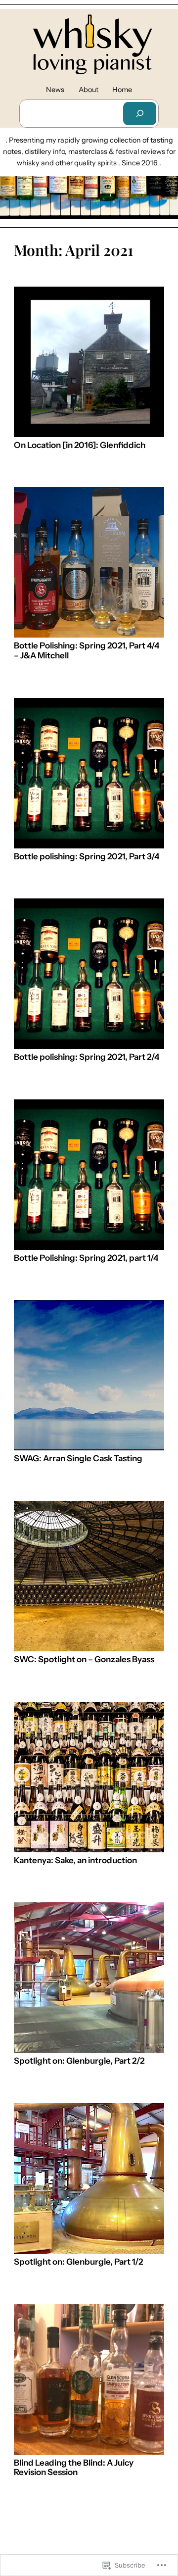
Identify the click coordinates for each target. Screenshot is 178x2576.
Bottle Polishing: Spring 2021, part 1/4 (86, 1258)
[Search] (139, 114)
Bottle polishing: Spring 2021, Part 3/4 (87, 857)
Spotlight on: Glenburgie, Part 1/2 (78, 2262)
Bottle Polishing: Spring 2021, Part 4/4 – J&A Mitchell (87, 651)
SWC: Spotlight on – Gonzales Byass (84, 1660)
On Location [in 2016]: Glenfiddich (80, 445)
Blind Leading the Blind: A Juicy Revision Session (74, 2468)
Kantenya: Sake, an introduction (75, 1860)
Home (122, 90)
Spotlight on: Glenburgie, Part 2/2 (79, 2061)
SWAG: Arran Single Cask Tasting (78, 1459)
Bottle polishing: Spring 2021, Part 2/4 (87, 1057)
